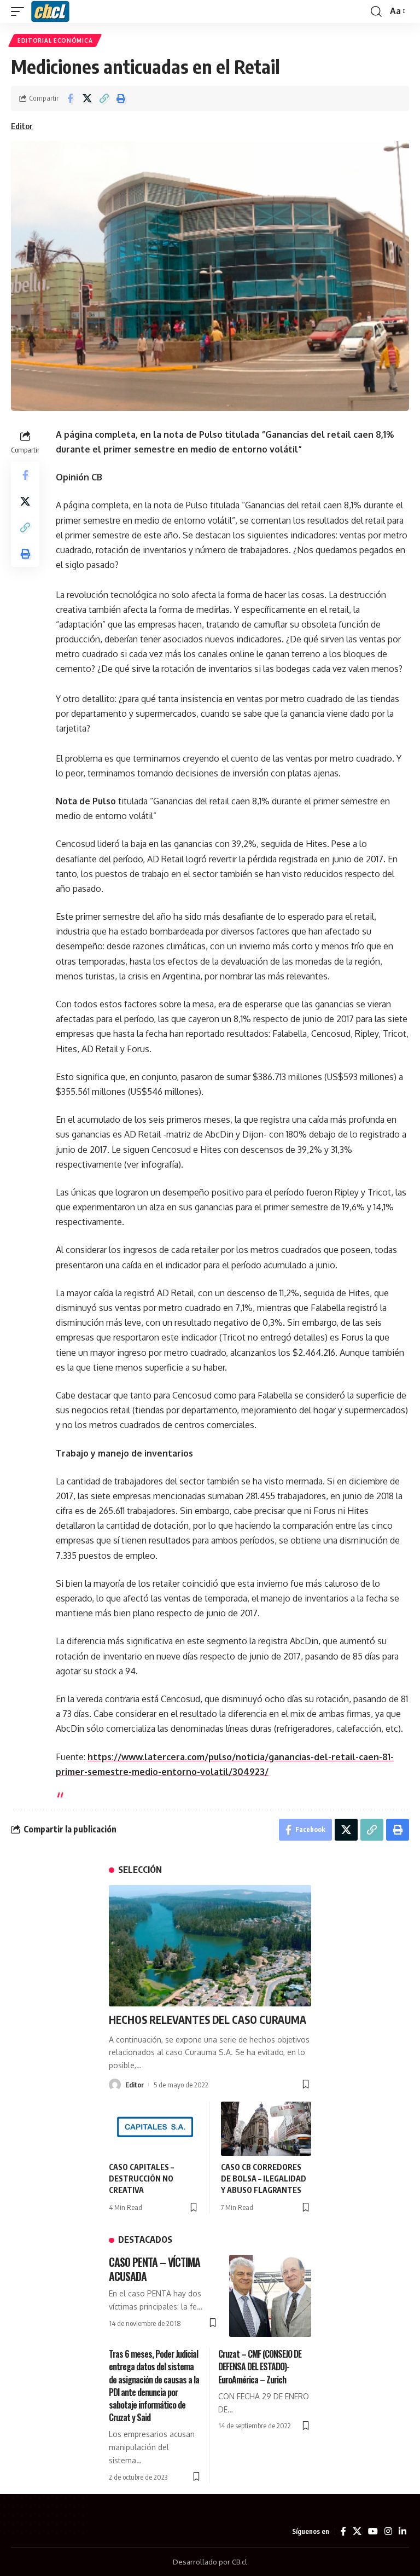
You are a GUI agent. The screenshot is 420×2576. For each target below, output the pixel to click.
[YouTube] (373, 2531)
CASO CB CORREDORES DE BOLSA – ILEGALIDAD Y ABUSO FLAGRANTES (264, 2178)
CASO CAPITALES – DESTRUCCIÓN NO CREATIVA (141, 2178)
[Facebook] (343, 2531)
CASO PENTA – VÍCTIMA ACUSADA (154, 2269)
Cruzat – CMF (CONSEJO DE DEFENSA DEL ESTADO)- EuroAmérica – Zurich (260, 2366)
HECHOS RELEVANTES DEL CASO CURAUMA (208, 2020)
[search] (376, 11)
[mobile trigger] (20, 11)
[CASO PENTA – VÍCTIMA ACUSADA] (270, 2296)
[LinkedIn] (402, 2531)
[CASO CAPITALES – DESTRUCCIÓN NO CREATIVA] (154, 2129)
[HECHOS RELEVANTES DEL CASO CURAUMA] (210, 1946)
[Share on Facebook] (70, 98)
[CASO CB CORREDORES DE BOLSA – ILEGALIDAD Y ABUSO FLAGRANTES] (266, 2129)
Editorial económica (55, 40)
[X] (357, 2531)
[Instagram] (388, 2531)
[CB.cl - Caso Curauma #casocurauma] (50, 11)
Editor (22, 126)
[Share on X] (87, 98)
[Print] (121, 98)
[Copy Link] (104, 98)
